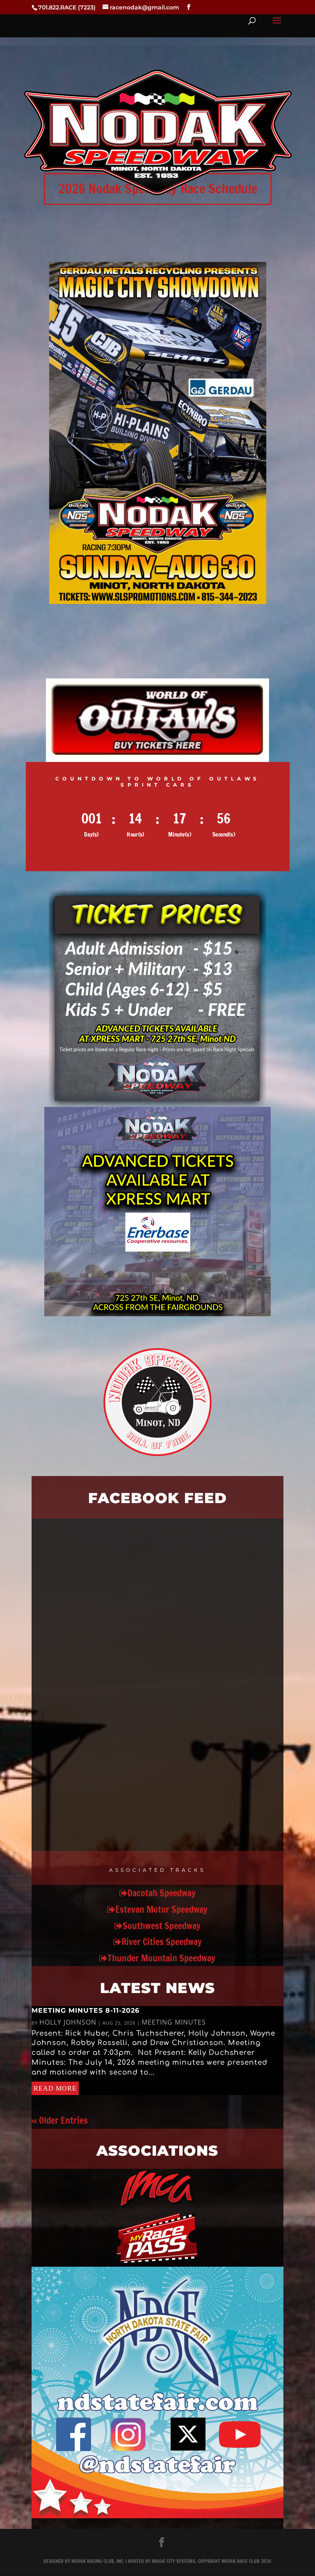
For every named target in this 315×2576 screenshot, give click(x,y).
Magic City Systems (173, 2561)
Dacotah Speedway (162, 1893)
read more (55, 2088)
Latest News (157, 1988)
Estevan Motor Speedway (161, 1909)
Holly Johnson (68, 2022)
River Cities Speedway (162, 1942)
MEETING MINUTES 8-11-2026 (86, 2010)
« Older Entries (60, 2120)
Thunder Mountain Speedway (161, 1958)
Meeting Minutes (174, 2022)
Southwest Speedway (162, 1926)
